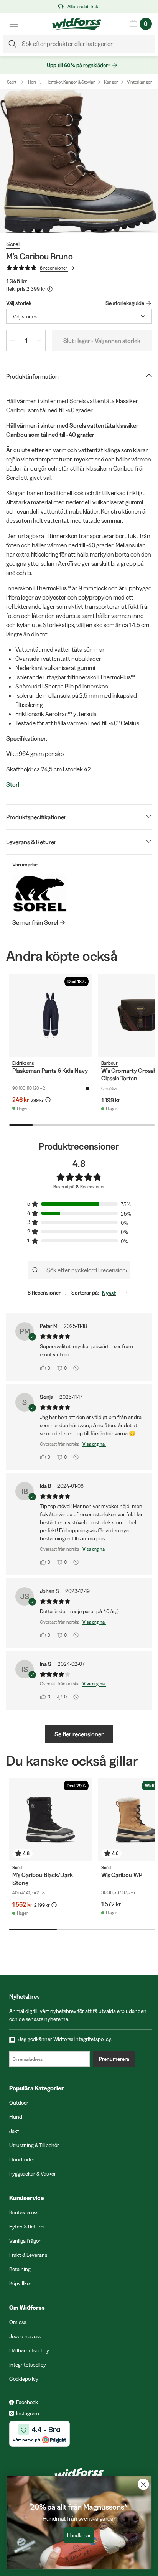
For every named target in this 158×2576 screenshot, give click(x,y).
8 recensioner (54, 268)
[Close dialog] (143, 2484)
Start (12, 82)
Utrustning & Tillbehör (34, 2145)
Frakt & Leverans (28, 2255)
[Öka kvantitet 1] (39, 341)
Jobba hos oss (25, 2336)
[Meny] (14, 24)
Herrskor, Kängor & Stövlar (70, 82)
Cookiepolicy (24, 2379)
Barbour (109, 1063)
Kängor (111, 82)
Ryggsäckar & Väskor (33, 2174)
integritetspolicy (93, 2039)
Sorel (13, 244)
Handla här (79, 2536)
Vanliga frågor (25, 2241)
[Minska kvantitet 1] (13, 341)
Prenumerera (114, 2059)
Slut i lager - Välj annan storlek (102, 341)
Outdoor (19, 2103)
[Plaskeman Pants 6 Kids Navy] (51, 1015)
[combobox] (79, 316)
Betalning (20, 2269)
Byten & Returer (27, 2227)
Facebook (27, 2402)
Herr (32, 82)
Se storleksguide (125, 303)
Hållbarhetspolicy (29, 2350)
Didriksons (23, 1063)
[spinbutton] (26, 341)
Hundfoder (22, 2159)
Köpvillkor (20, 2283)
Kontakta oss (24, 2212)
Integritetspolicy (28, 2365)
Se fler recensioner (79, 1734)
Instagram (28, 2413)
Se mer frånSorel (35, 922)
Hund (16, 2117)
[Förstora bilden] (79, 161)
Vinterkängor (139, 82)
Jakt (14, 2131)
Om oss (18, 2322)
